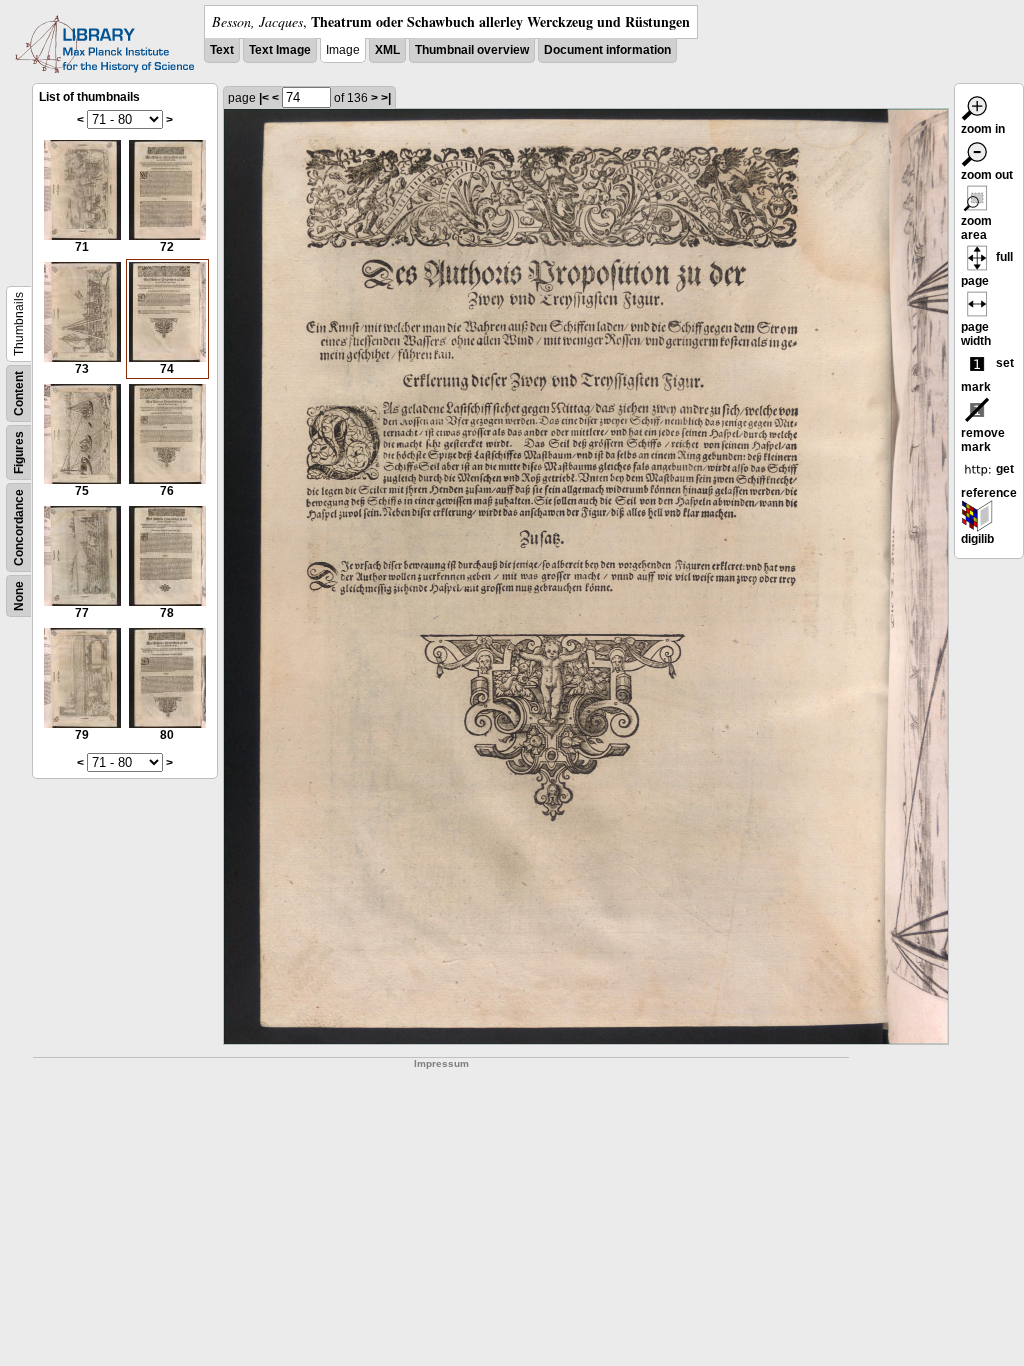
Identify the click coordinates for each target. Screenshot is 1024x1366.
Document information (607, 50)
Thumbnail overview (472, 50)
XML (387, 50)
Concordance (19, 527)
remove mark (983, 440)
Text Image (280, 50)
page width (976, 334)
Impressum (441, 1063)
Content (19, 393)
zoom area (976, 228)
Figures (19, 452)
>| (386, 98)
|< (264, 98)
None (19, 596)
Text (222, 50)
